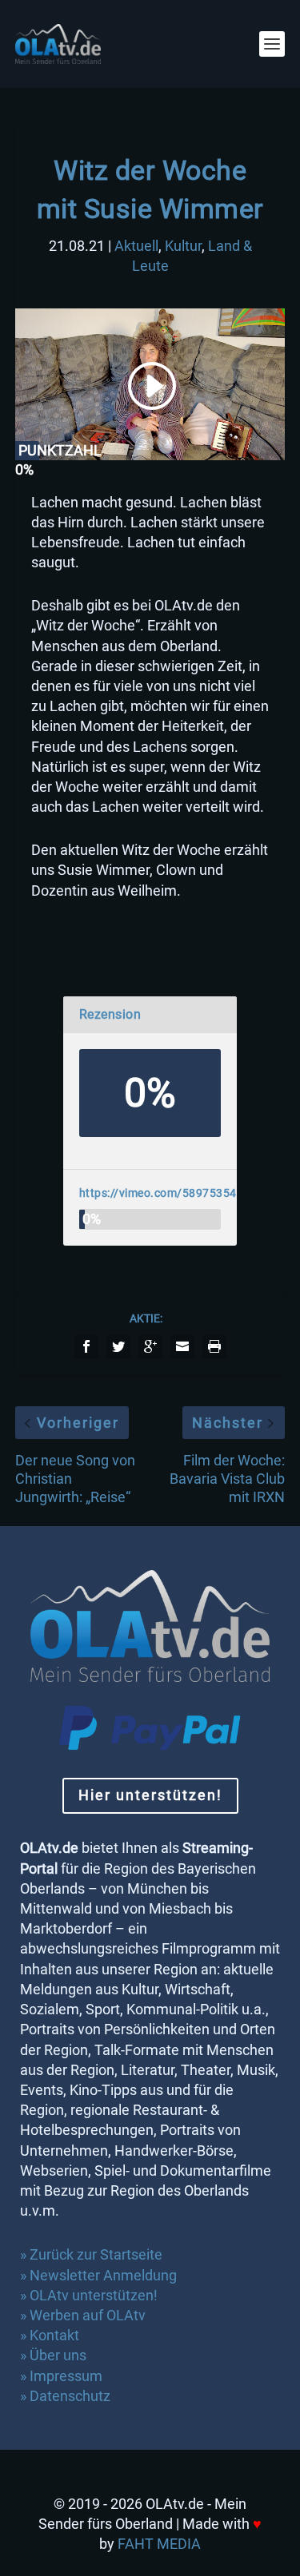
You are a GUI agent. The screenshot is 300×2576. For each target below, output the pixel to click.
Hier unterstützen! (150, 1795)
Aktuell (136, 246)
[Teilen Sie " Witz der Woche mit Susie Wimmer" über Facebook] (86, 1346)
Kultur (183, 246)
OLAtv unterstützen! (94, 2295)
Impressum (66, 2376)
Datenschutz (72, 2396)
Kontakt (54, 2335)
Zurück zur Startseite (96, 2254)
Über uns (58, 2355)
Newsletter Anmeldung (103, 2275)
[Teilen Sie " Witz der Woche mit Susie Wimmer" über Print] (214, 1346)
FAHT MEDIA (159, 2544)
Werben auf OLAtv (88, 2315)
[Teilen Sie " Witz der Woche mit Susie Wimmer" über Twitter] (118, 1346)
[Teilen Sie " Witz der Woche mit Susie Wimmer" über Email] (182, 1346)
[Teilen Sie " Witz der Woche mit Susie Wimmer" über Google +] (150, 1346)
